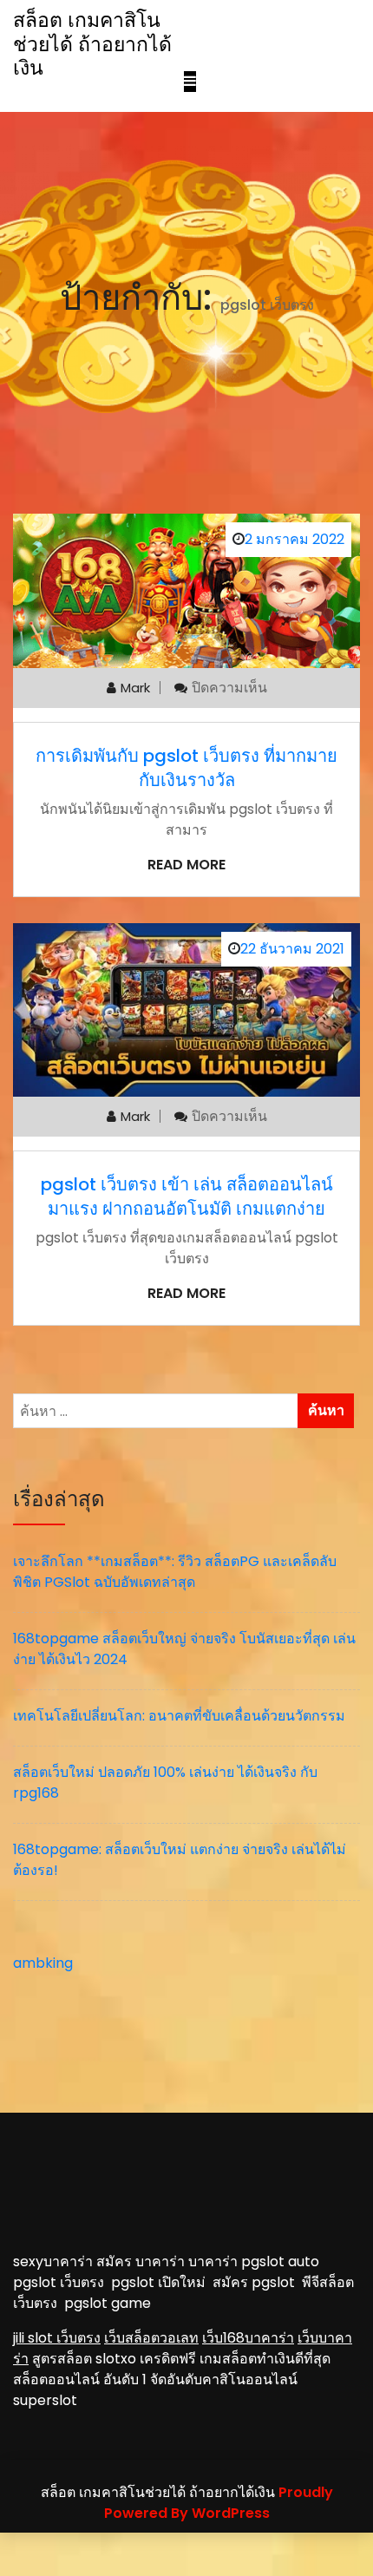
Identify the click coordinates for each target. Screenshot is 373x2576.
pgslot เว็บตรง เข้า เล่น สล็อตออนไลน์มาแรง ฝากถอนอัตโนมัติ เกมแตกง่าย (187, 1196)
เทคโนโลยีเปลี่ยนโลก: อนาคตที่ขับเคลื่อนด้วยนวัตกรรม (179, 1716)
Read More (186, 865)
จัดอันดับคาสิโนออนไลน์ (224, 2379)
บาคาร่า (213, 2261)
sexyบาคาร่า (53, 2261)
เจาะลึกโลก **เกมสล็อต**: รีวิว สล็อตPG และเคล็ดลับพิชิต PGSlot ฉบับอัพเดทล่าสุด (175, 1572)
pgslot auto (280, 2261)
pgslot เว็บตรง (62, 2282)
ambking (43, 1963)
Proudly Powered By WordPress (219, 2503)
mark (135, 688)
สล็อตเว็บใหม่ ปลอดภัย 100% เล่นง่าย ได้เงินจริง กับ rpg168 (165, 1783)
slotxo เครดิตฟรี (146, 2359)
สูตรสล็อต (62, 2359)
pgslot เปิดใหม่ (162, 2282)
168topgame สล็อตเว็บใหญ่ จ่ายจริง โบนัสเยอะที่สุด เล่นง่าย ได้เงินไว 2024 (184, 1649)
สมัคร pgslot (257, 2282)
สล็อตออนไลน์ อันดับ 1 (80, 2379)
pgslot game (108, 2303)
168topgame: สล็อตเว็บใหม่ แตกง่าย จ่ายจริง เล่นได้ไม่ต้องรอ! (180, 1860)
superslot (45, 2400)
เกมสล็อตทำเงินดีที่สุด (265, 2359)
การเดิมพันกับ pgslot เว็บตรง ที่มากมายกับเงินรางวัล (186, 768)
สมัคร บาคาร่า (141, 2261)
